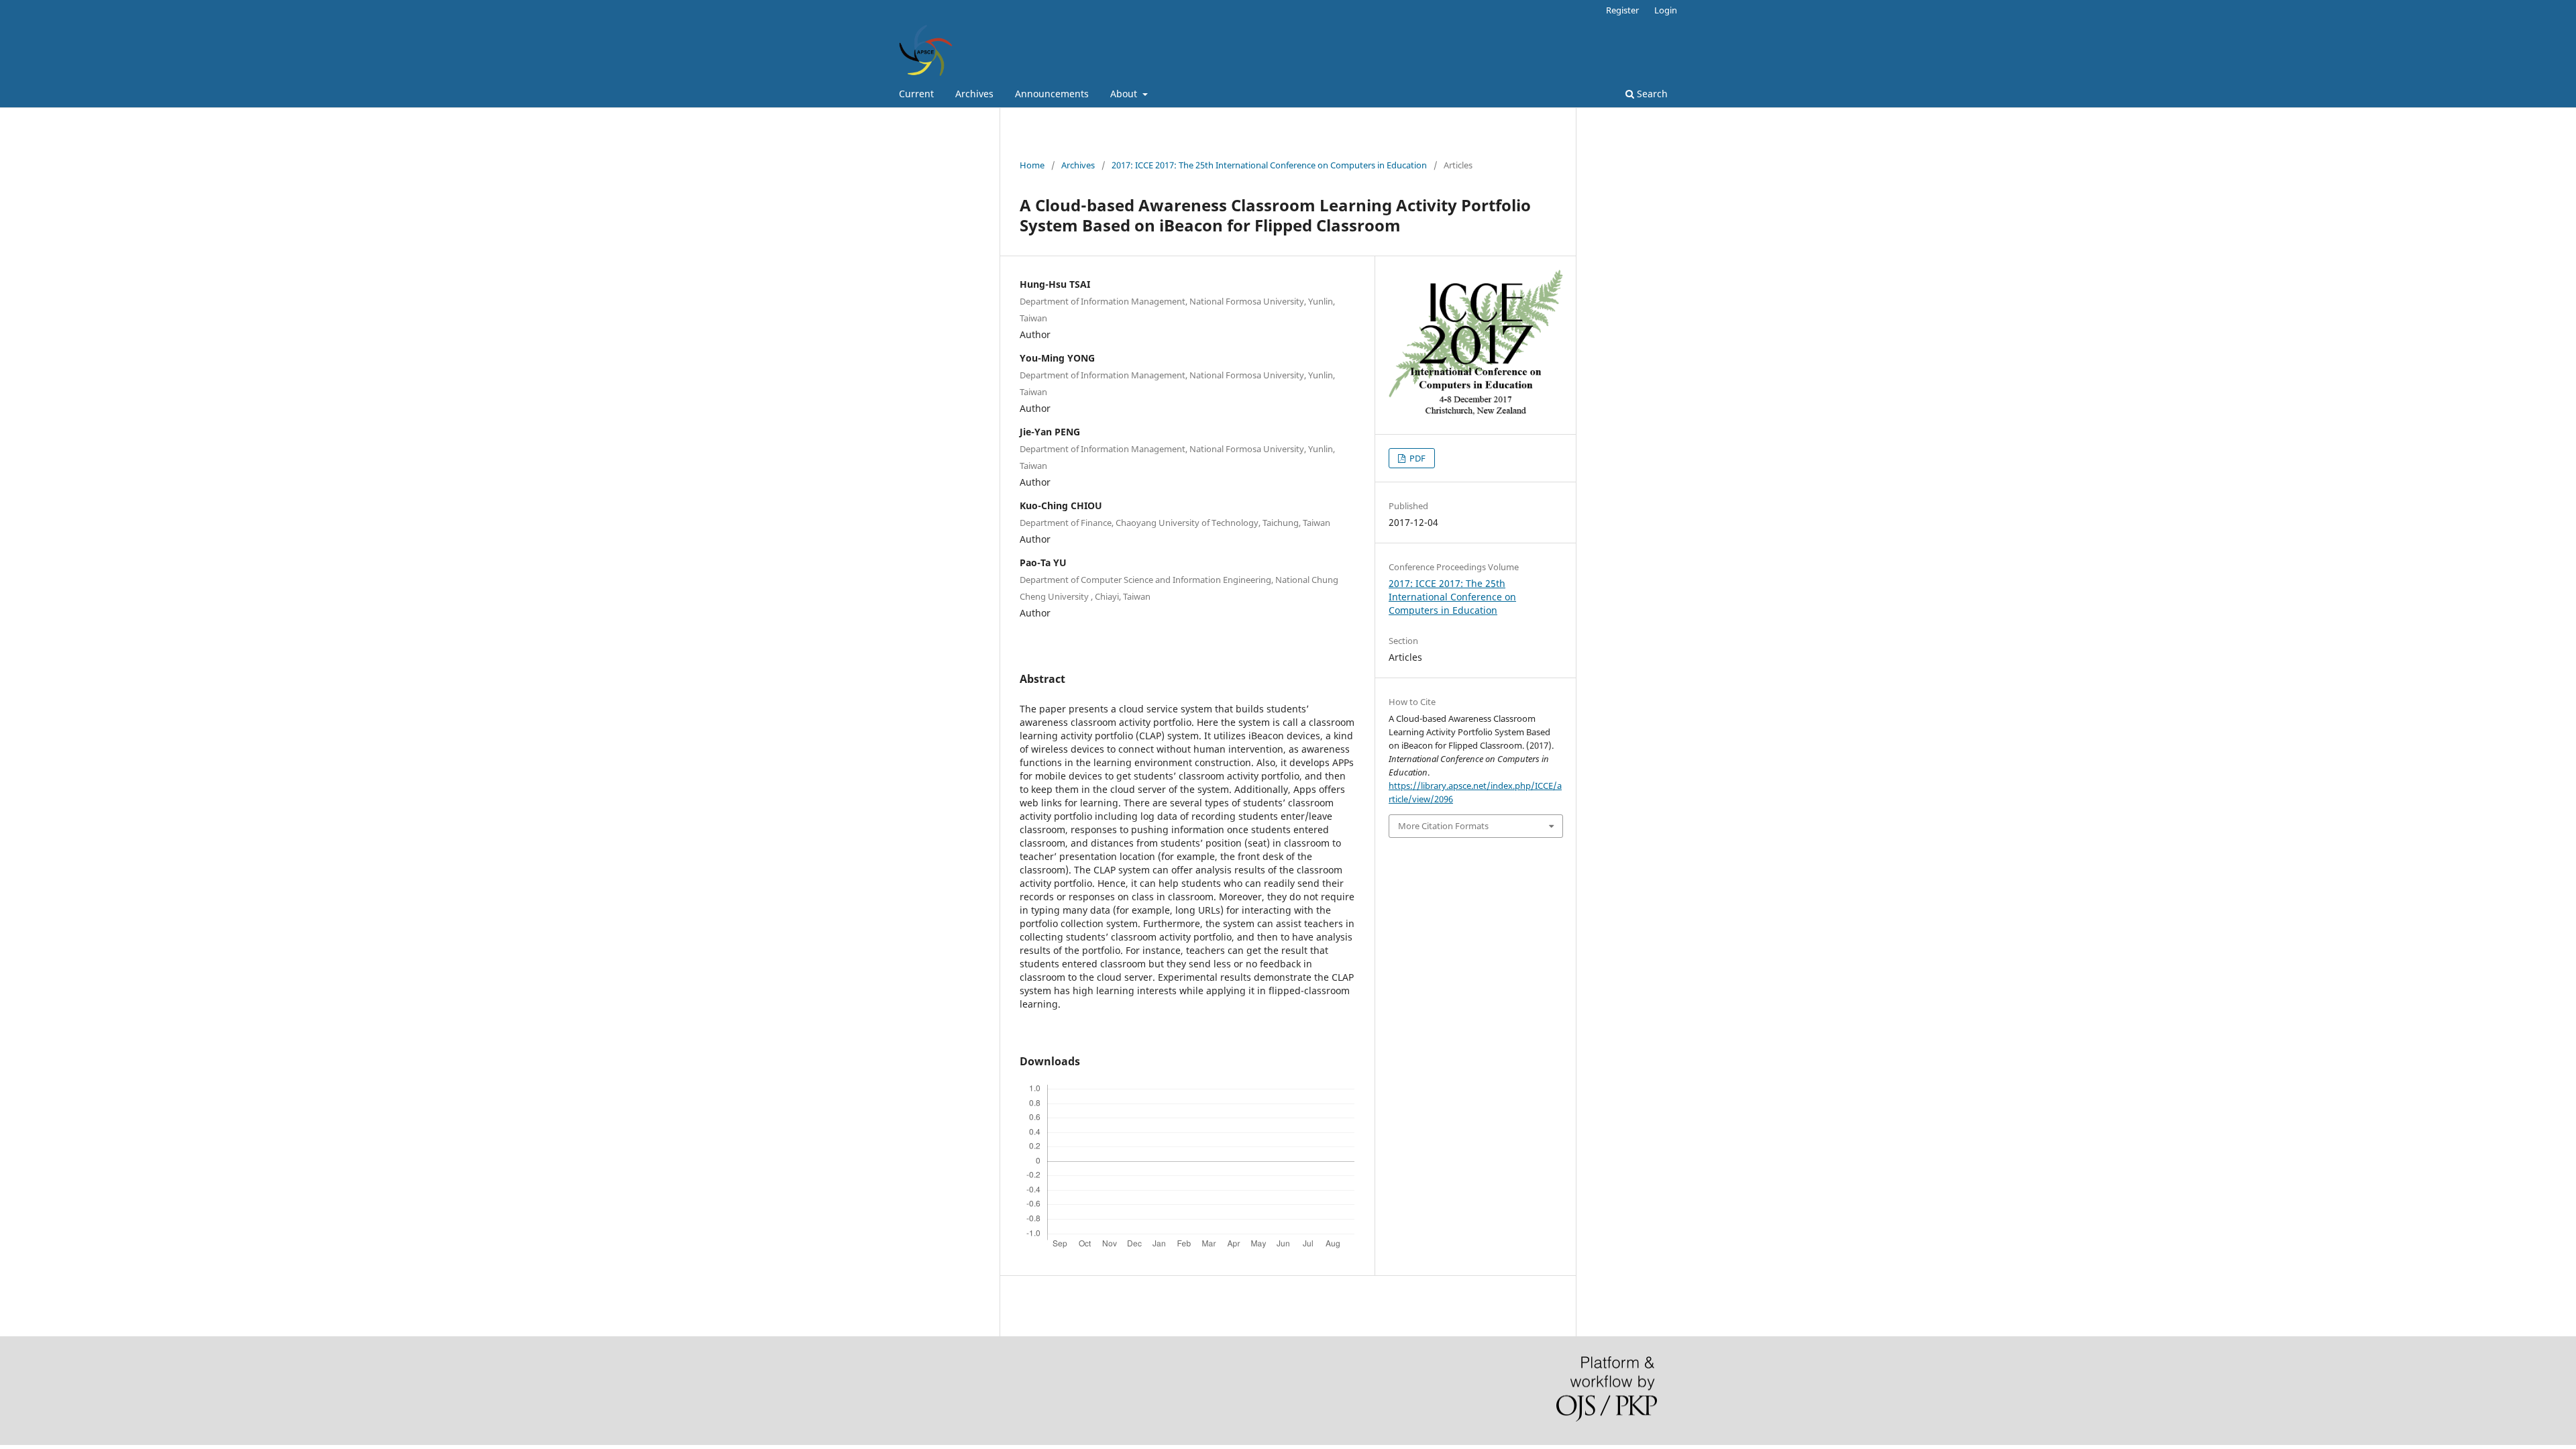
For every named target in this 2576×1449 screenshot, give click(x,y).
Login (1666, 10)
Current (916, 94)
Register (1622, 10)
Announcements (1052, 94)
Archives (974, 94)
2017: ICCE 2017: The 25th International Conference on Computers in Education (1269, 165)
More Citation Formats (1443, 826)
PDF (1416, 458)
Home (1032, 165)
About (1125, 94)
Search (1651, 94)
